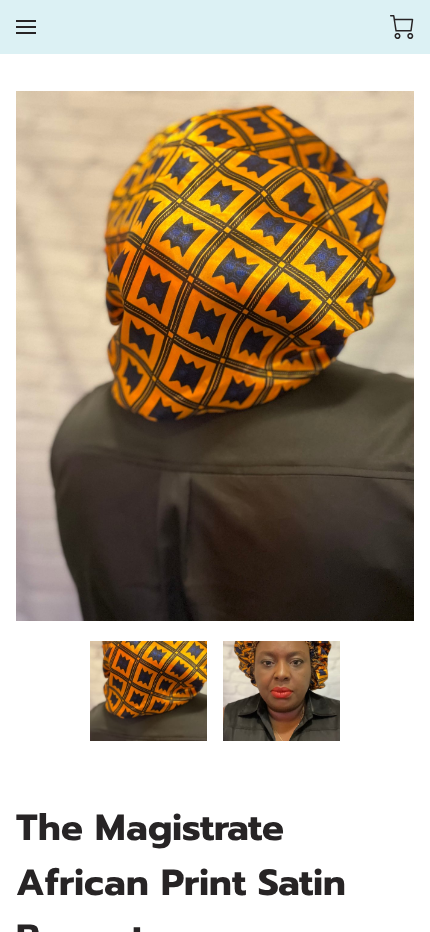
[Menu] (26, 27)
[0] (402, 27)
